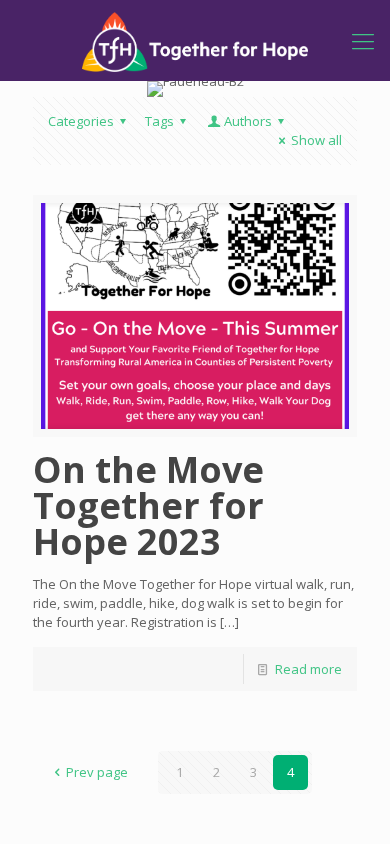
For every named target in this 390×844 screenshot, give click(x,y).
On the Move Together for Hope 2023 (148, 505)
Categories (81, 121)
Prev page (97, 772)
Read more (308, 669)
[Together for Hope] (195, 40)
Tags (159, 121)
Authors (248, 121)
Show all (316, 140)
